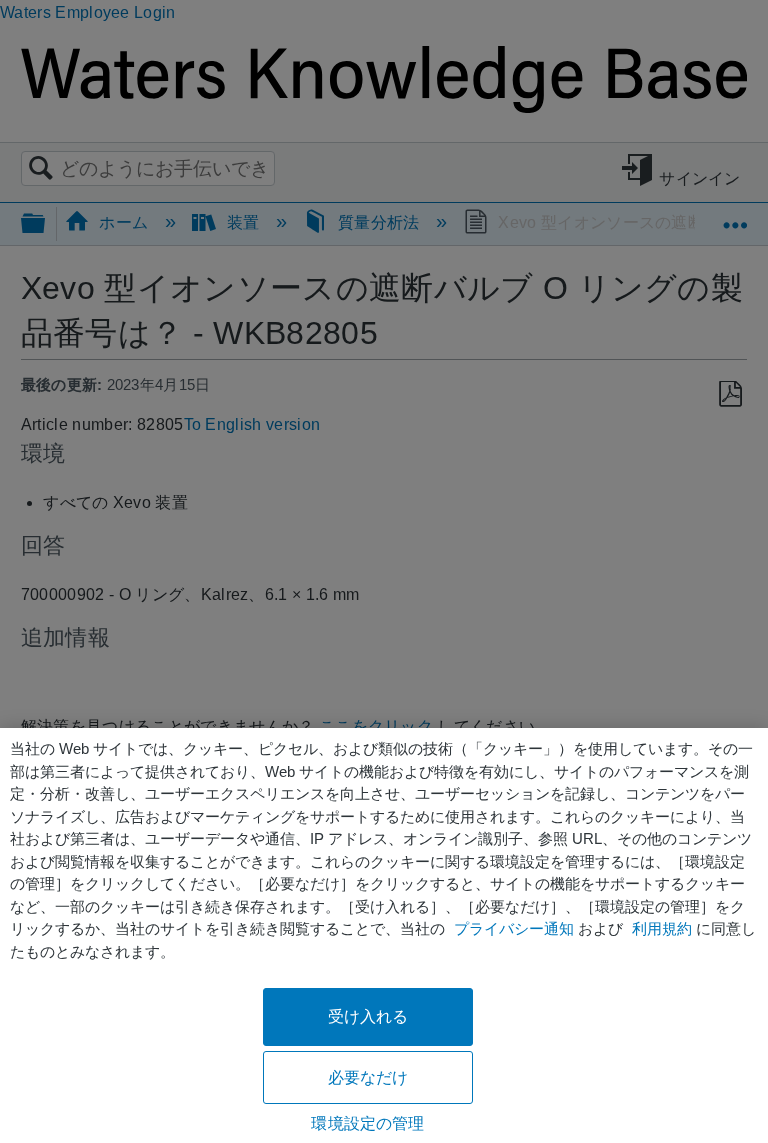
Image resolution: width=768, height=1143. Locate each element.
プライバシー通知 (514, 928)
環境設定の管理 (367, 1123)
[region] (384, 935)
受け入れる (368, 1016)
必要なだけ (368, 1077)
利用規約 (662, 928)
